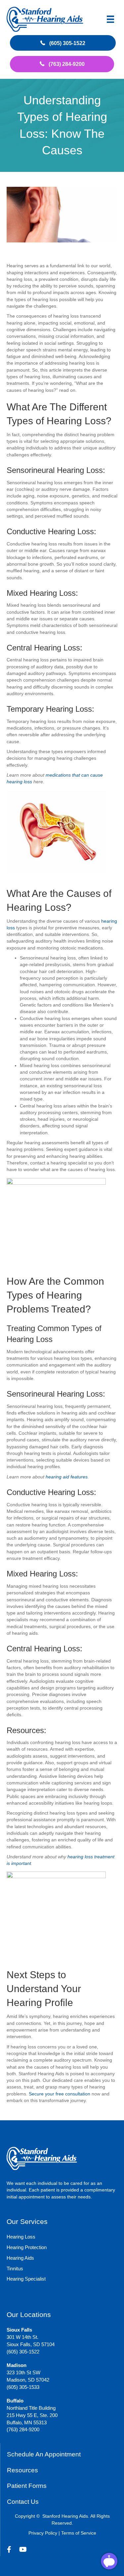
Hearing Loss (21, 2237)
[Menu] (110, 19)
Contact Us (23, 2502)
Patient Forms (27, 2486)
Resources (22, 2470)
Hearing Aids (20, 2258)
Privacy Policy (43, 2533)
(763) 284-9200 (23, 2429)
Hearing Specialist (26, 2279)
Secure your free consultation (60, 2094)
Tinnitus (15, 2268)
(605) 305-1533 (23, 2387)
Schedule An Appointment (44, 2454)
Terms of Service (79, 2533)
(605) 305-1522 (23, 2352)
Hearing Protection (27, 2247)
